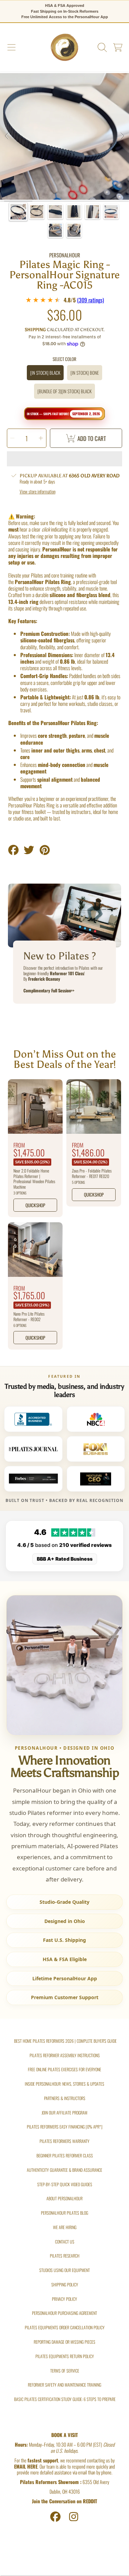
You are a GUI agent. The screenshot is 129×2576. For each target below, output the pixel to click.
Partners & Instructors (65, 2098)
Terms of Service (65, 2371)
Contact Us (65, 2242)
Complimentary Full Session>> (49, 990)
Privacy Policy (64, 2299)
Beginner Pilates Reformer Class (65, 2155)
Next (122, 136)
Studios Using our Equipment (64, 2270)
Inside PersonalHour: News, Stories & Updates (64, 2084)
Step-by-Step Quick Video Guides (65, 2184)
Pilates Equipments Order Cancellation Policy (65, 2327)
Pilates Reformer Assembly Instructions (65, 2055)
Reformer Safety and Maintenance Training (64, 2385)
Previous (7, 136)
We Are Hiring (65, 2227)
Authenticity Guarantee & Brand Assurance (64, 2170)
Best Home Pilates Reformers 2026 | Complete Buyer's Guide (65, 2041)
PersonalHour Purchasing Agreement (64, 2313)
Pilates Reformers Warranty (64, 2141)
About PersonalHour (64, 2198)
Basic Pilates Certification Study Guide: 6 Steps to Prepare (65, 2399)
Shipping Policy (65, 2284)
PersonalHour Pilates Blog (64, 2213)
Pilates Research (65, 2256)
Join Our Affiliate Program (64, 2113)
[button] (11, 48)
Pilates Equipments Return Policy (65, 2356)
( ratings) (90, 300)
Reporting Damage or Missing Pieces (64, 2342)
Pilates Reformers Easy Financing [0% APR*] (65, 2127)
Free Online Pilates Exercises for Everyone (64, 2069)
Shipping (35, 330)
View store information (37, 492)
